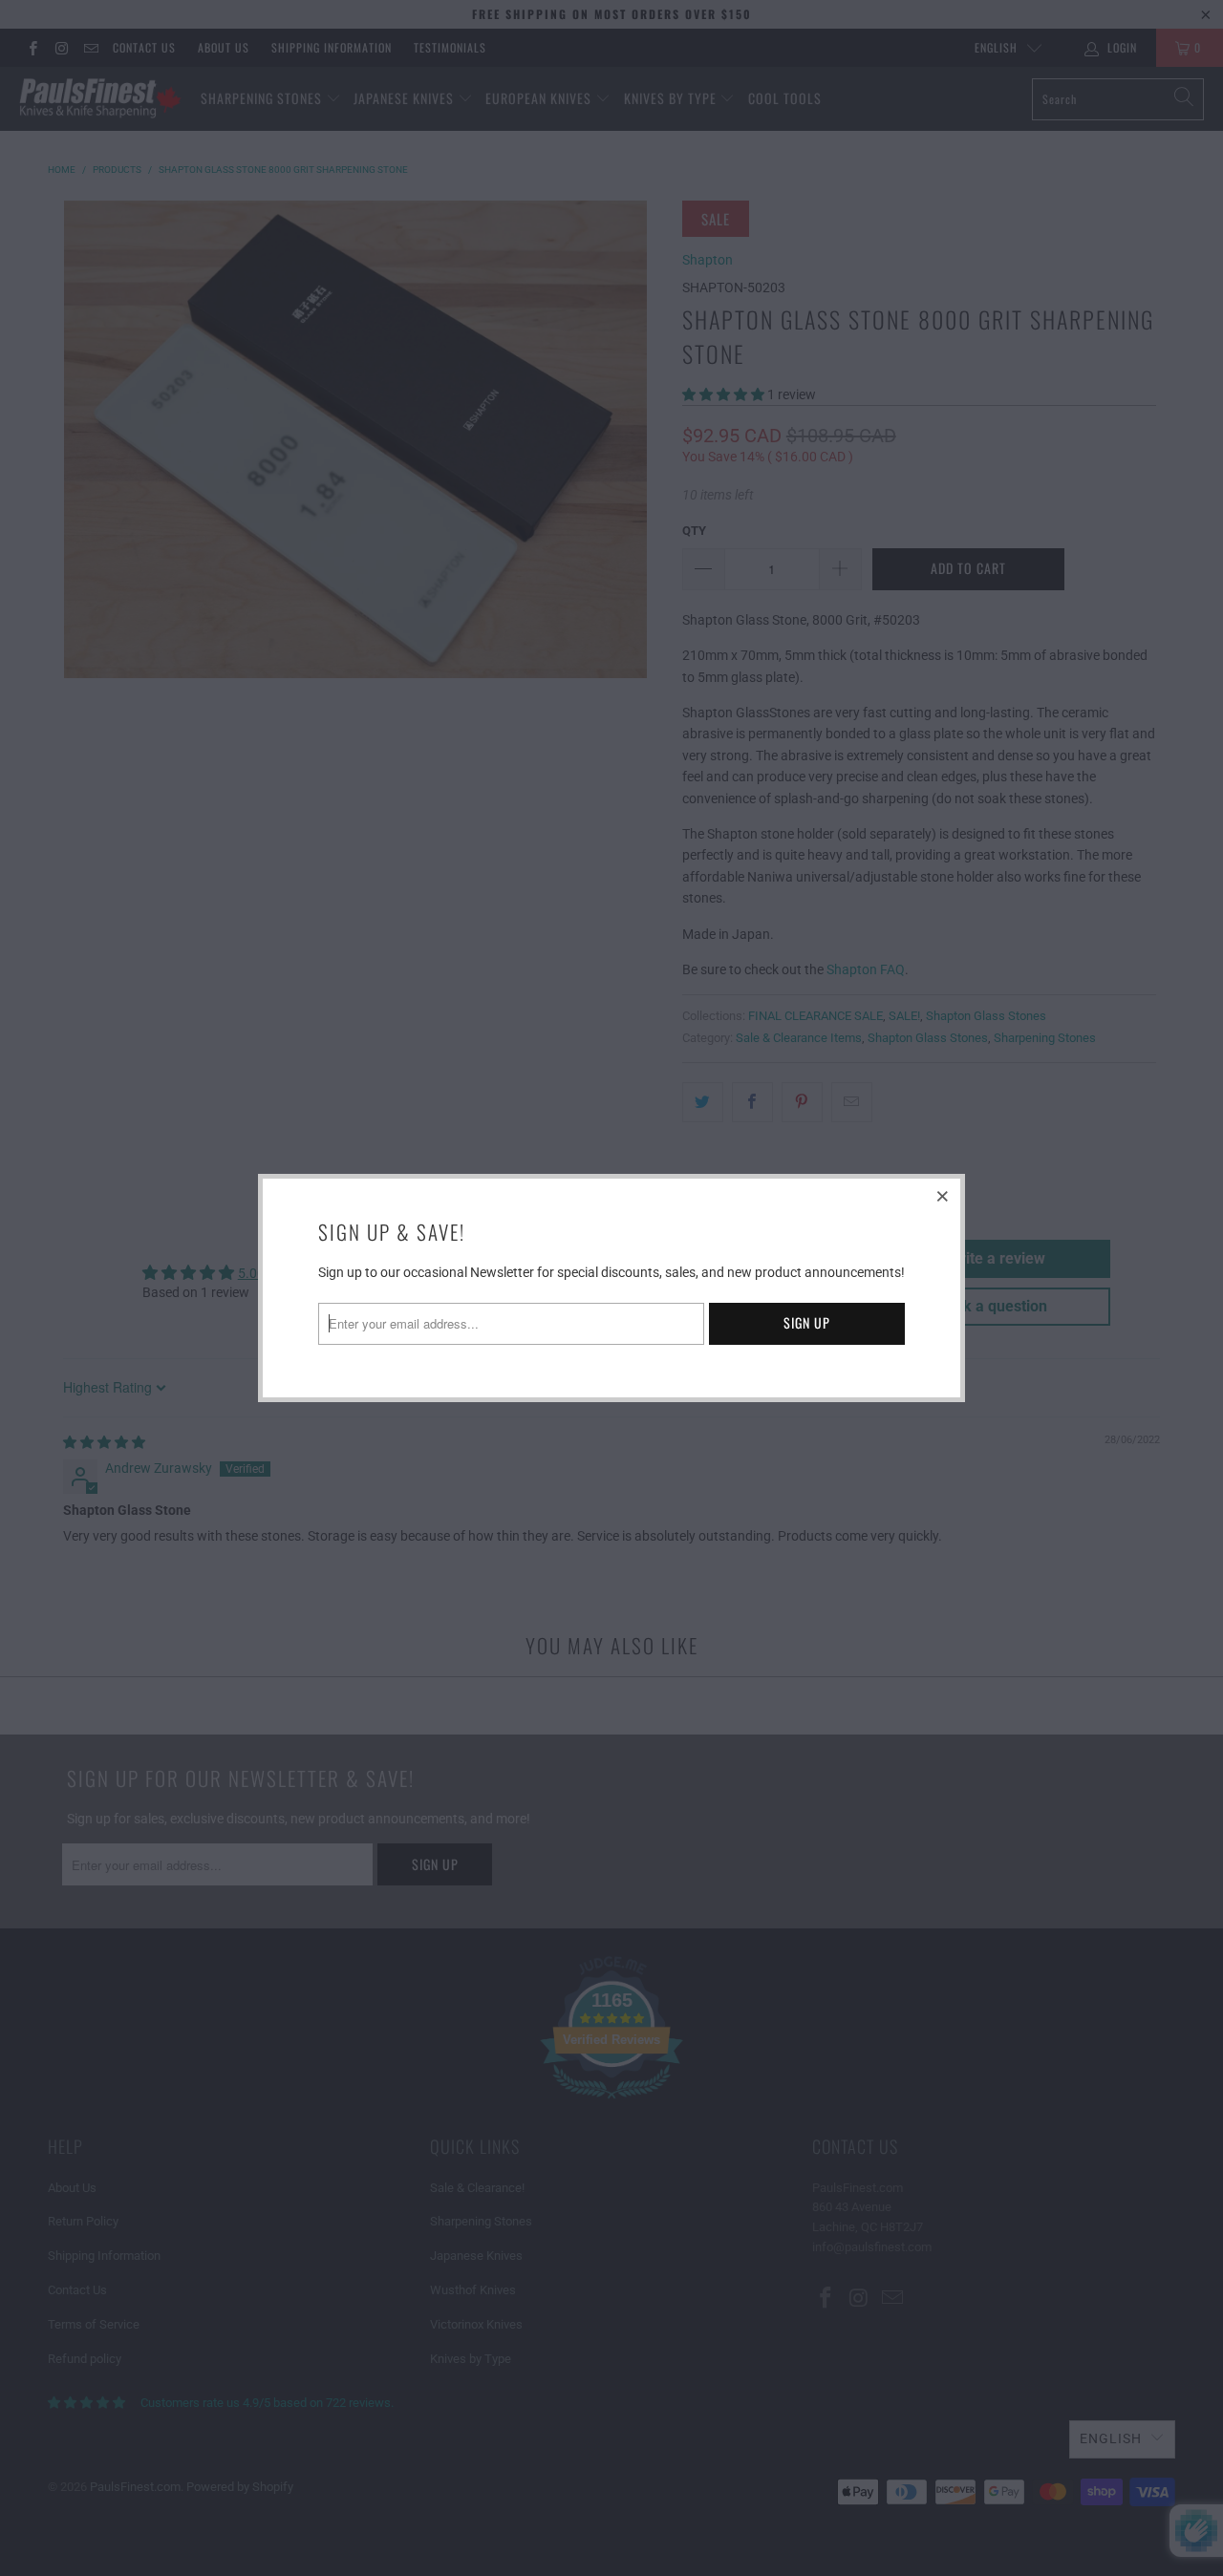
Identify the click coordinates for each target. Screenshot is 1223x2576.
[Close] (943, 1196)
